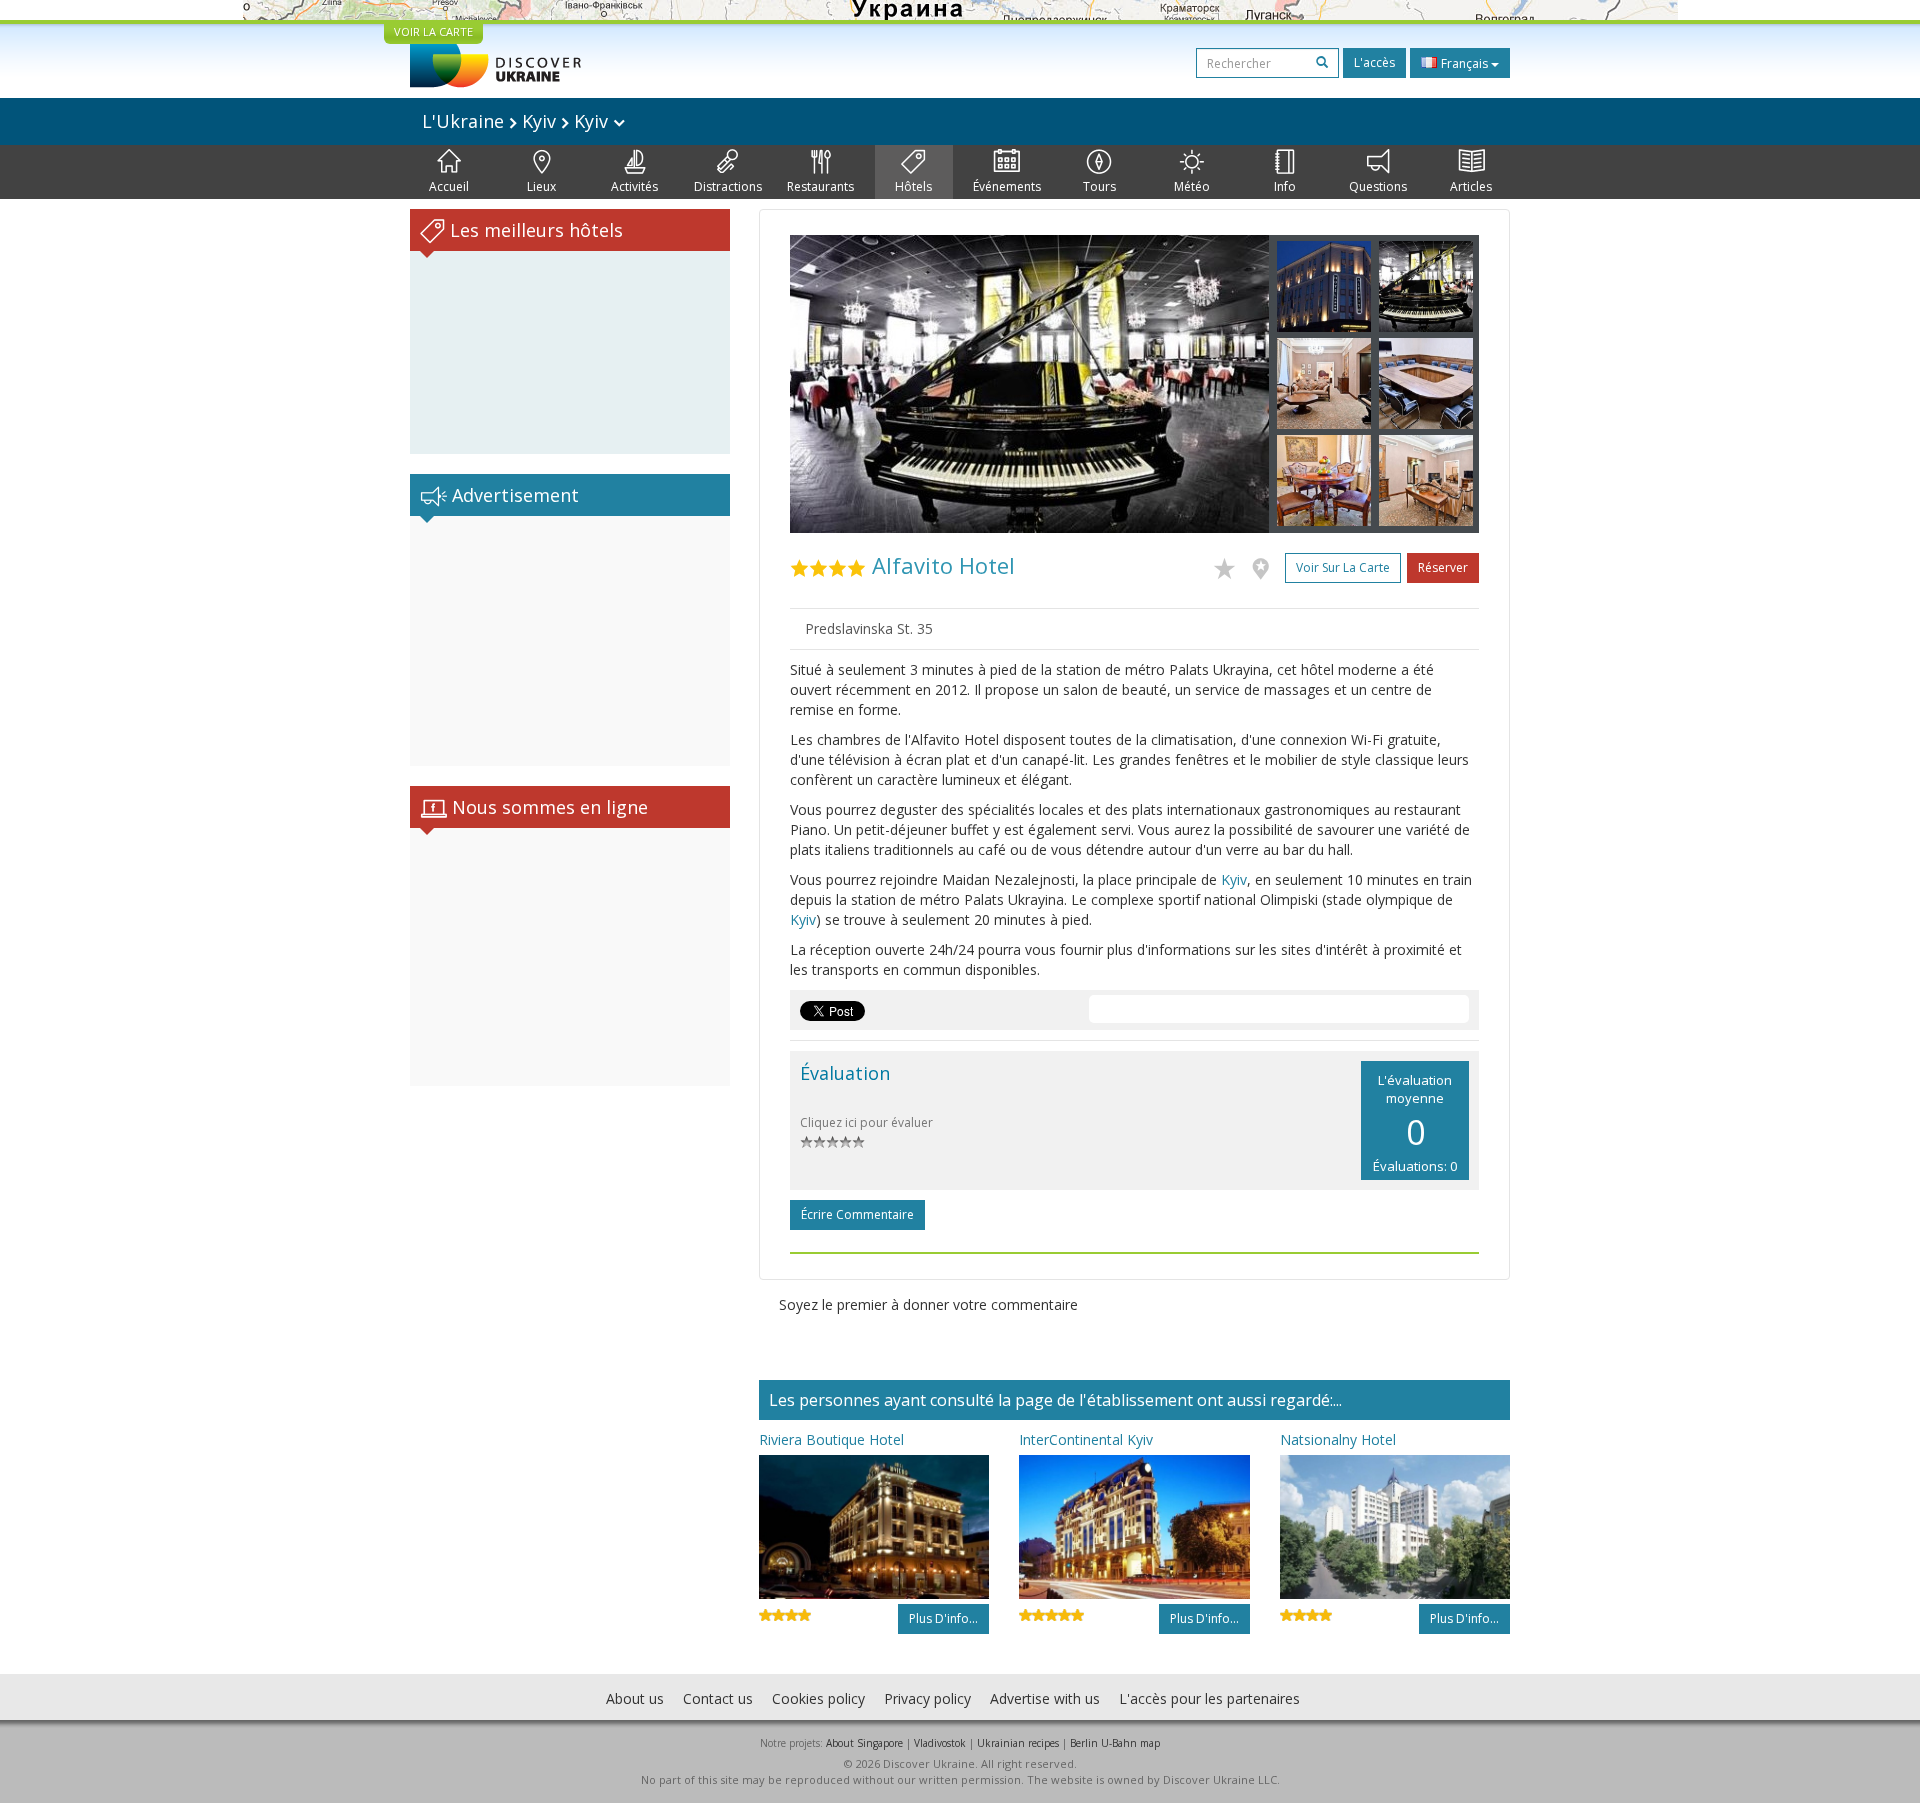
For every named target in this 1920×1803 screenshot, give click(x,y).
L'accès (1374, 62)
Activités (634, 186)
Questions (1378, 186)
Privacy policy (927, 1698)
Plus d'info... (943, 1618)
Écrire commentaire (857, 1214)
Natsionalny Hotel (1338, 1439)
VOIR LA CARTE (433, 31)
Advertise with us (1045, 1698)
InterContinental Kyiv (1086, 1439)
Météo (1192, 186)
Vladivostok (940, 1743)
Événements (1007, 186)
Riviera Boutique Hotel (831, 1439)
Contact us (718, 1698)
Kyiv (1234, 879)
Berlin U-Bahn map (1115, 1743)
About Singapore (864, 1743)
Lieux (541, 186)
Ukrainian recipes (1018, 1743)
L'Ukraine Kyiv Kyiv (517, 121)
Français (1464, 63)
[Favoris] (1229, 565)
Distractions (728, 186)
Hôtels (913, 186)
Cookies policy (818, 1698)
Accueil (449, 186)
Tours (1099, 186)
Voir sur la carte (1343, 567)
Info (1285, 186)
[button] (826, 384)
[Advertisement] (570, 641)
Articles (1471, 186)
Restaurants (820, 186)
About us (635, 1698)
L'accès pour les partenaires (1209, 1698)
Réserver (1443, 567)
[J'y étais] (1265, 565)
